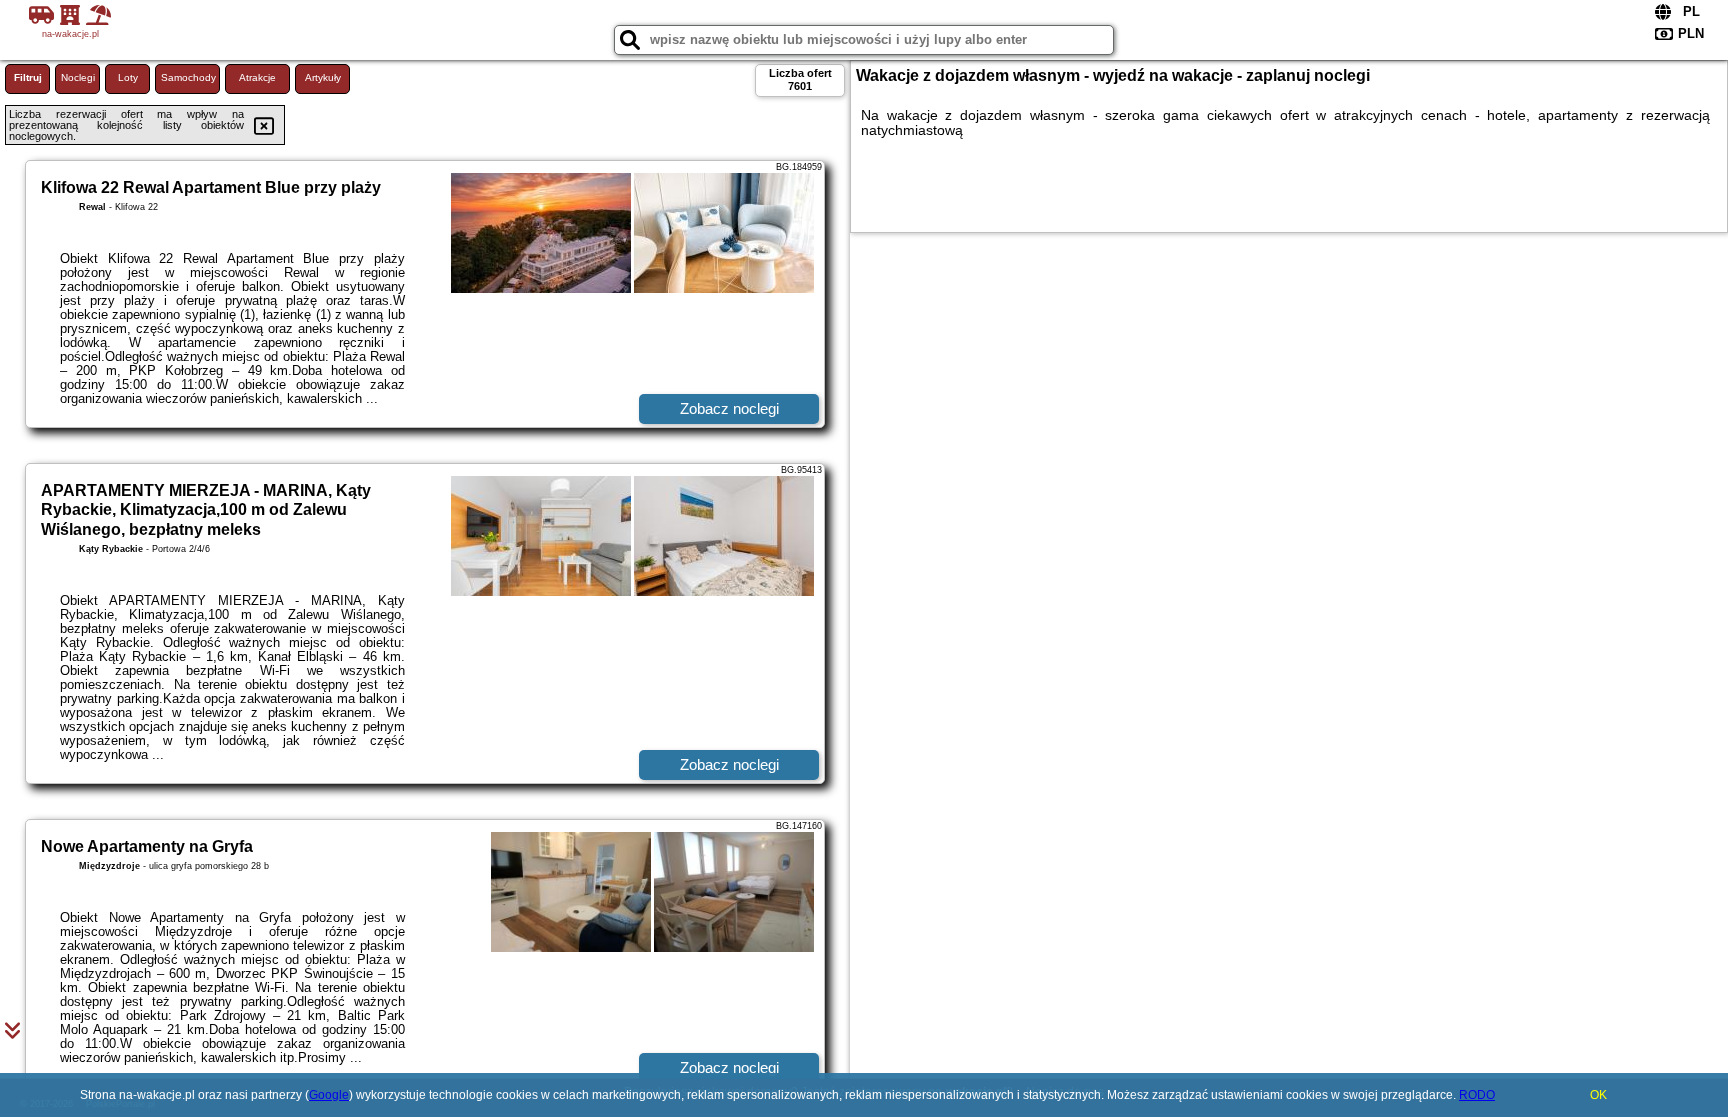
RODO (1477, 1095)
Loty (128, 77)
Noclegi (78, 77)
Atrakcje (257, 77)
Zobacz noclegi (729, 408)
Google (329, 1095)
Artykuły (323, 77)
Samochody (188, 77)
